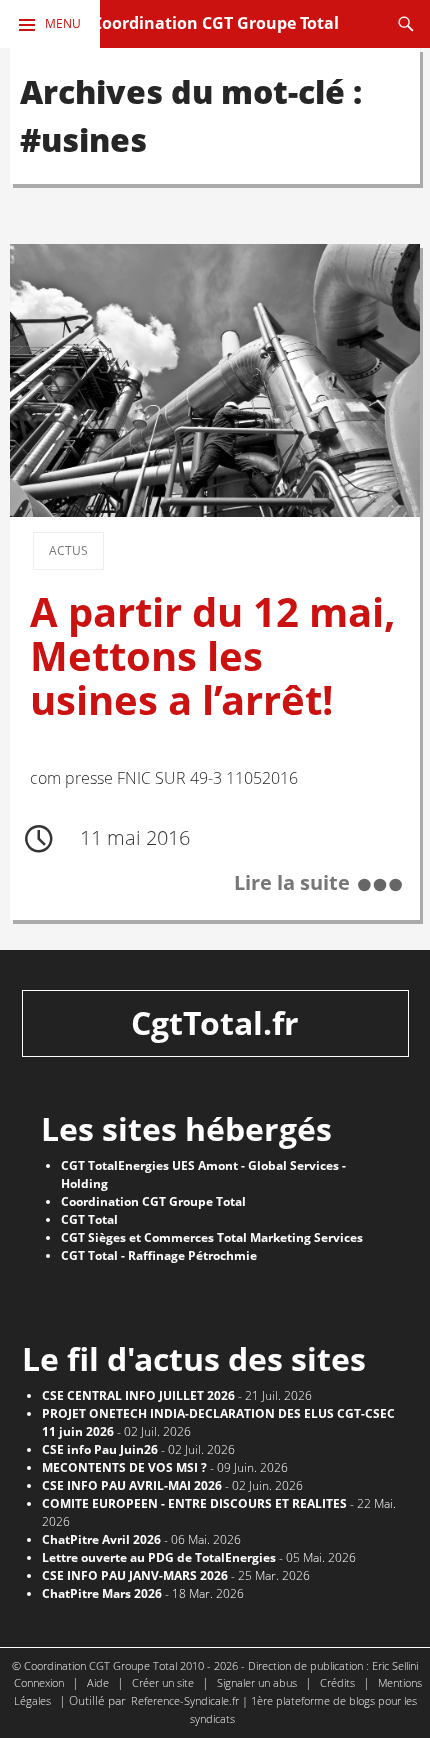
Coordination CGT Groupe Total (215, 23)
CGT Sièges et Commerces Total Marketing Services (212, 1237)
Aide (98, 1682)
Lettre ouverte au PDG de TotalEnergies (159, 1557)
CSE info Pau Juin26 (100, 1449)
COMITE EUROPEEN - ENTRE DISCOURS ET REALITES (194, 1503)
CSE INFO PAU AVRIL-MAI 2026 (132, 1485)
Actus (68, 550)
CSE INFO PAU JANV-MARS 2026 (135, 1575)
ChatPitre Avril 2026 (101, 1539)
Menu (63, 23)
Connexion (39, 1682)
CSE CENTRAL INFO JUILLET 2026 (138, 1395)
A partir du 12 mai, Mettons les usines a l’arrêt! (213, 655)
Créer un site (163, 1682)
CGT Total (89, 1219)
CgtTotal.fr (215, 1022)
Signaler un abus (257, 1682)
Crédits (337, 1682)
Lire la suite (292, 883)
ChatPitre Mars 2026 (102, 1593)
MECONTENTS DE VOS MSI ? (124, 1467)
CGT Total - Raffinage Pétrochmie (159, 1255)
